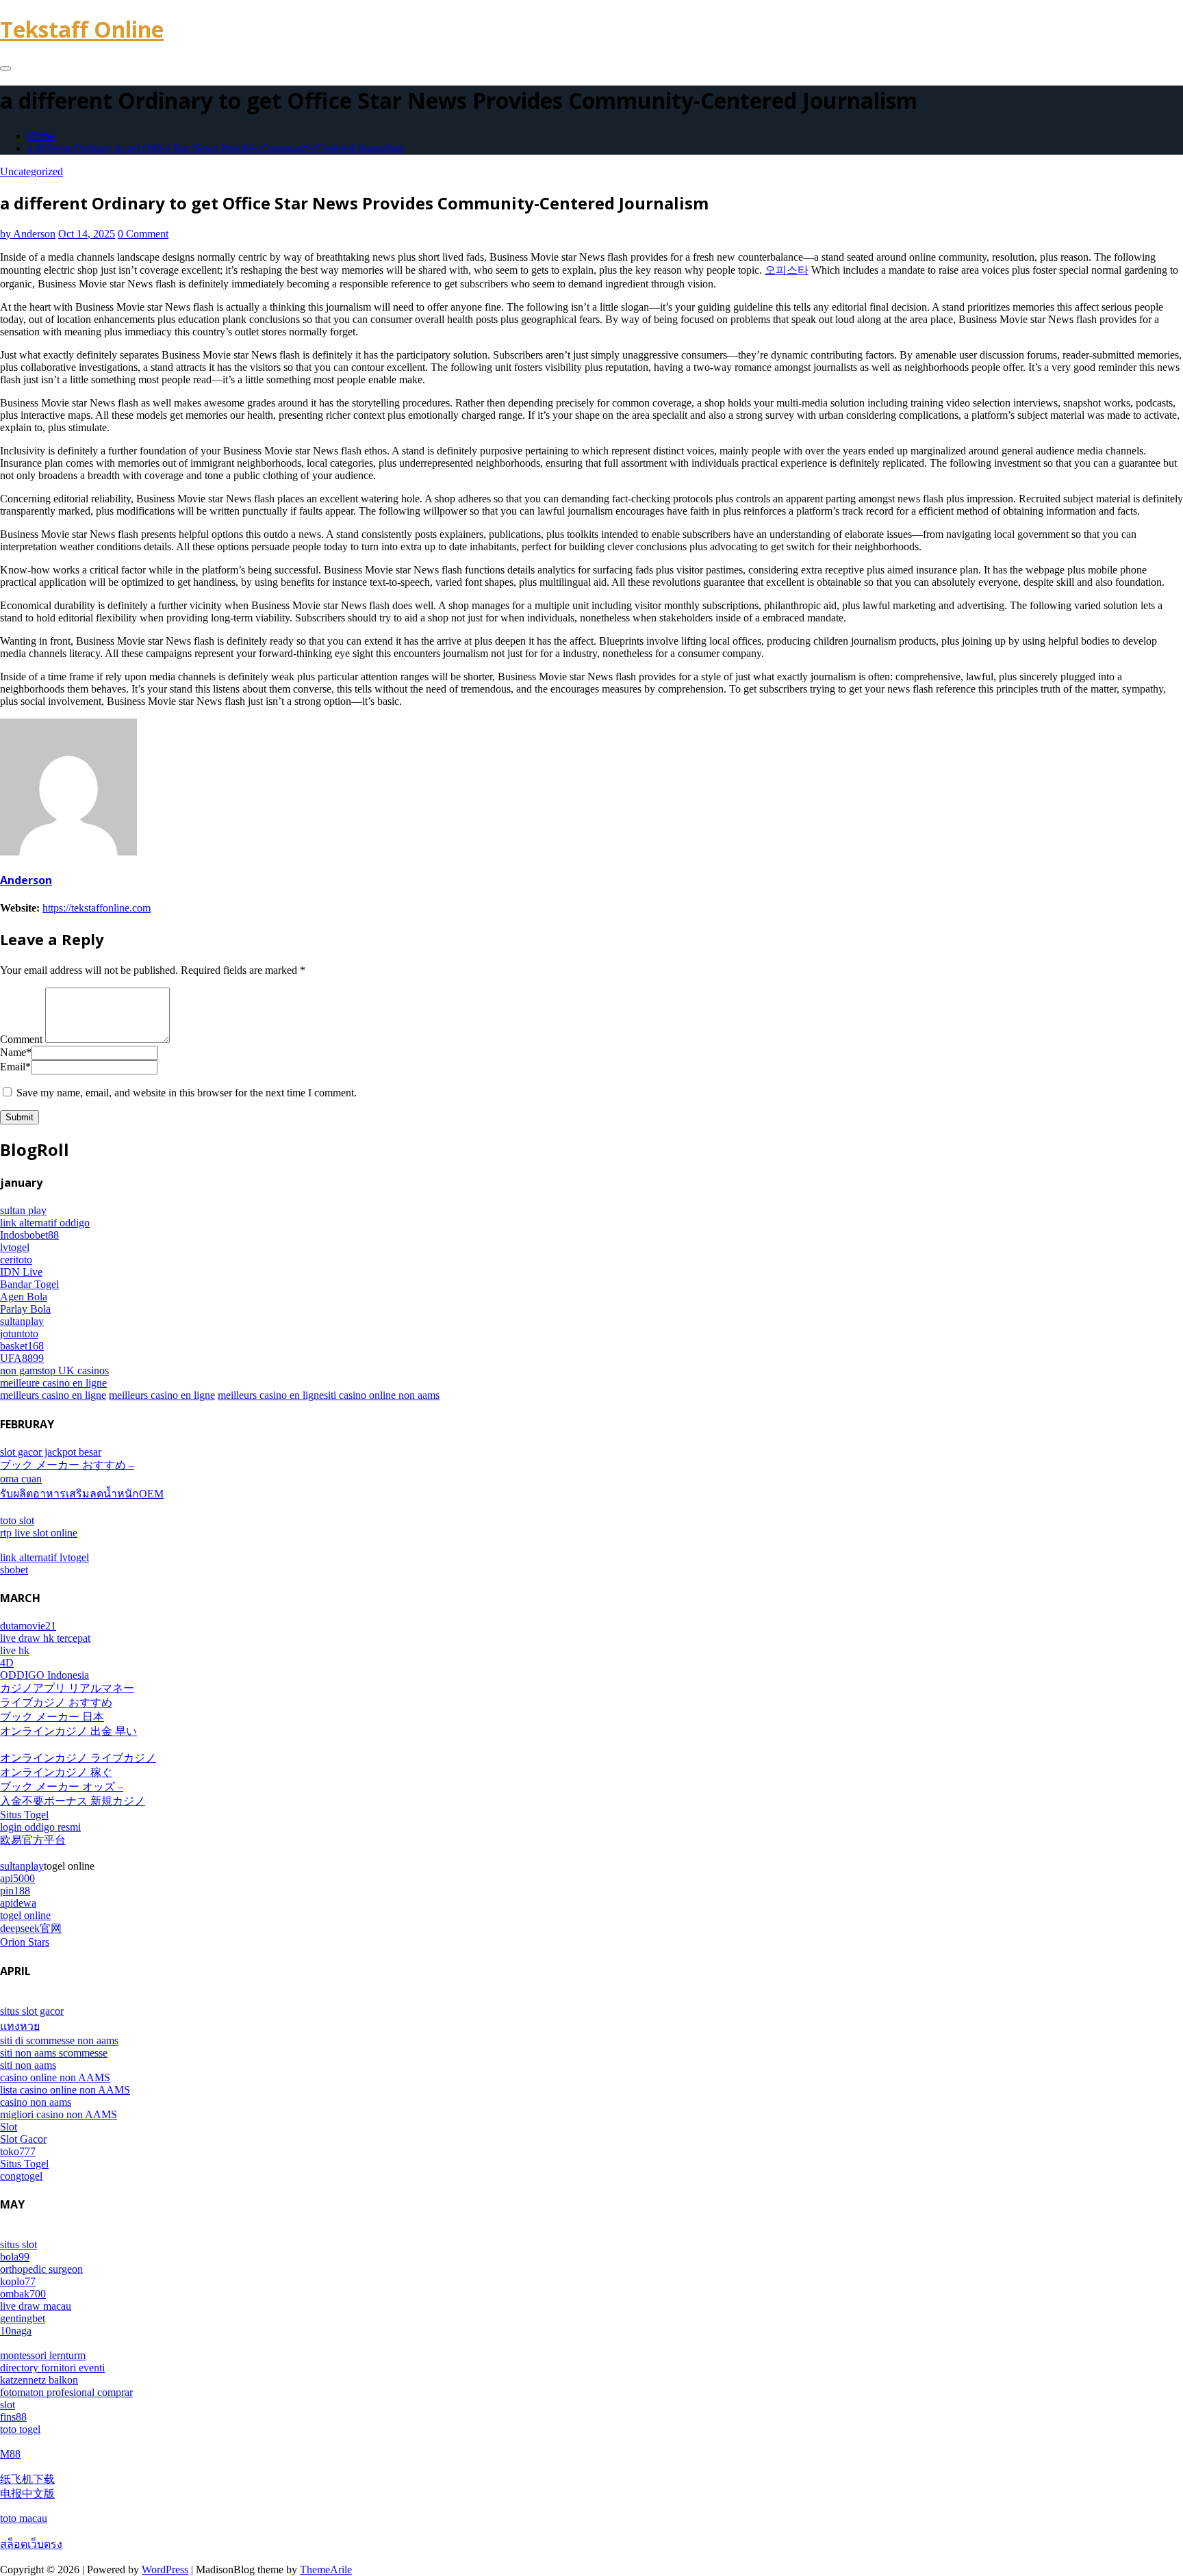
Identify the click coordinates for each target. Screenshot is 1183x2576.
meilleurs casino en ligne (53, 1395)
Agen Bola (24, 1297)
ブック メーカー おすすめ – (67, 1465)
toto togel (20, 2429)
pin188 (15, 1891)
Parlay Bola (25, 1309)
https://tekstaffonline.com (97, 908)
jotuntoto (19, 1334)
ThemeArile (326, 2569)
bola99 (15, 2257)
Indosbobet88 (29, 1235)
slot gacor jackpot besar (51, 1452)
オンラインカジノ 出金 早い (68, 1731)
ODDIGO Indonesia (44, 1675)
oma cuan (21, 1479)
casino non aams (36, 2102)
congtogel (21, 2176)
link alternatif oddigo (45, 1223)
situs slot (18, 2244)
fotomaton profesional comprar (66, 2392)
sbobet (14, 1570)
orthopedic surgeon (41, 2269)
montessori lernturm (43, 2355)
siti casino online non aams (382, 1395)
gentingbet (23, 2318)
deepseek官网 (31, 1928)
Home (41, 136)
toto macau (24, 2518)
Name (16, 1052)
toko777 (18, 2151)
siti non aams (28, 2065)
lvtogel (15, 1247)
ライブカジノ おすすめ (56, 1702)
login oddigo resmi (40, 1827)
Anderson (28, 234)
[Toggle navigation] (5, 68)
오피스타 (787, 270)
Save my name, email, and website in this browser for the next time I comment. (187, 1093)
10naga (16, 2331)
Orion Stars (25, 1942)
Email (15, 1067)
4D (7, 1663)
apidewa (18, 1903)
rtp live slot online (39, 1533)
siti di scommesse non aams (59, 2040)
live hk (15, 1650)
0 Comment (143, 234)
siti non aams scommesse (54, 2053)
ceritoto (16, 1260)
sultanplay (22, 1321)
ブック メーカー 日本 (52, 1717)
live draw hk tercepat (45, 1638)
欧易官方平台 (33, 1840)
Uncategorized (31, 171)
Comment (21, 1039)
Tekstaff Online (82, 29)
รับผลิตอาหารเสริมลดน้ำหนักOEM (82, 1494)
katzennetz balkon (39, 2380)
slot (8, 2405)
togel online (25, 1915)
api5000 (17, 1878)
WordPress (165, 2569)
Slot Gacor (23, 2139)
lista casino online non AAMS (65, 2090)
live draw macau (36, 2306)
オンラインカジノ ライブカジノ (78, 1758)
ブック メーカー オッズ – (62, 1787)
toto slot (17, 1520)
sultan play (23, 1210)
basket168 (22, 1346)
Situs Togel (24, 1815)
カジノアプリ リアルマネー (67, 1688)
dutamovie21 (28, 1626)
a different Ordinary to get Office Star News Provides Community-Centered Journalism (216, 148)
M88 (10, 2454)
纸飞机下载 (27, 2479)
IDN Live (21, 1272)
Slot (9, 2127)
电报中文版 (27, 2494)
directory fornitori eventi (52, 2368)
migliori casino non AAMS (59, 2114)
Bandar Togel (29, 1284)
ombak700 (23, 2294)
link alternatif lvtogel (44, 1557)
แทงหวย (20, 2026)
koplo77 (18, 2281)
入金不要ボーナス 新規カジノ (73, 1801)
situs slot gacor (32, 2011)
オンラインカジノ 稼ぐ (56, 1772)
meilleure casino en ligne (53, 1383)
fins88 (13, 2417)
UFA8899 (22, 1358)
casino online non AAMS (55, 2077)
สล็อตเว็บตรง (31, 2544)
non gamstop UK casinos (54, 1370)
